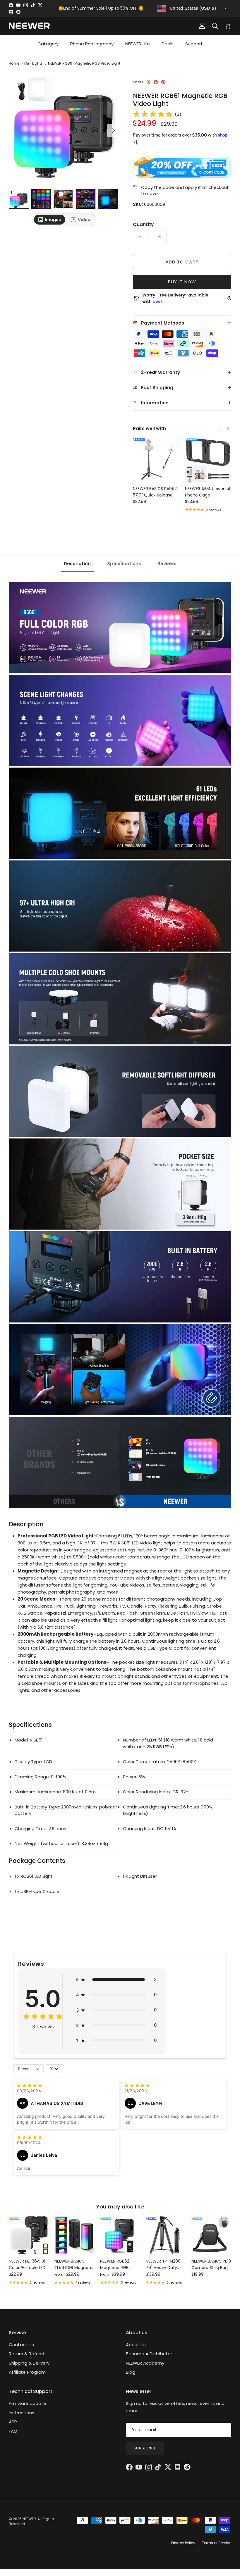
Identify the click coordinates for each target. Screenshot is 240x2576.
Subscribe (145, 2448)
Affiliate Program (27, 2372)
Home (14, 63)
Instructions (22, 2413)
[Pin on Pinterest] (163, 82)
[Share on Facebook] (156, 82)
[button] (116, 1980)
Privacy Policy (183, 2543)
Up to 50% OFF (123, 8)
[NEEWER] (29, 26)
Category (48, 44)
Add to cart (182, 262)
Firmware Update (28, 2403)
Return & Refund (26, 2354)
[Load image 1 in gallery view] (64, 127)
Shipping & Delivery (29, 2363)
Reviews (167, 564)
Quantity (143, 224)
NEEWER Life (138, 44)
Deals (168, 44)
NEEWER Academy (145, 2363)
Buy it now (182, 282)
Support (194, 44)
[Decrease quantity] (138, 237)
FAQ (13, 2431)
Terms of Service (217, 2543)
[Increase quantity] (161, 237)
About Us (136, 2345)
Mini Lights (34, 63)
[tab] (50, 220)
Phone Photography (92, 44)
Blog (131, 2372)
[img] (153, 114)
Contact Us (21, 2345)
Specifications (124, 564)
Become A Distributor (149, 2354)
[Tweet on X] (149, 82)
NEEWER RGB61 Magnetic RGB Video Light (84, 63)
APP (13, 2422)
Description (77, 564)
